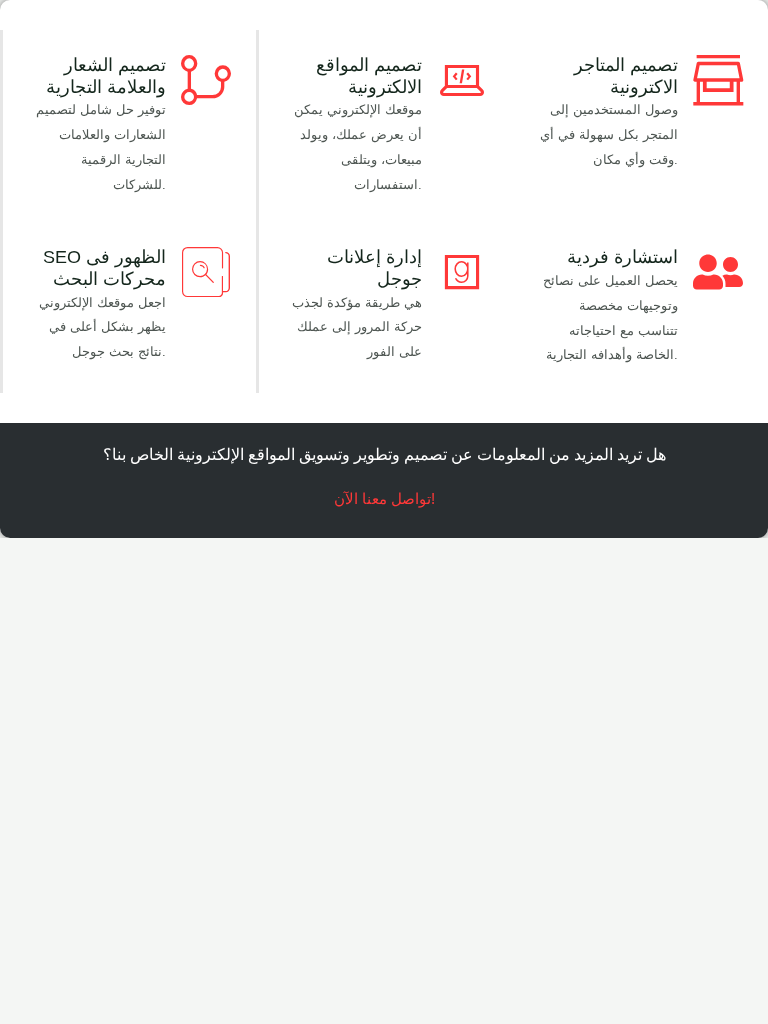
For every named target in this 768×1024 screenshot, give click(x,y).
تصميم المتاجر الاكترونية (626, 76)
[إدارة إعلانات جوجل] (462, 272)
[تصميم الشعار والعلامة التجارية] (206, 80)
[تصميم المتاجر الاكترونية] (718, 80)
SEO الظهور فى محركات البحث (104, 268)
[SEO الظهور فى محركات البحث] (206, 272)
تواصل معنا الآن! (384, 499)
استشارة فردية (622, 257)
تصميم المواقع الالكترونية (369, 76)
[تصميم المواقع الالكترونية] (462, 80)
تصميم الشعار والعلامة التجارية (106, 76)
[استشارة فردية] (718, 272)
